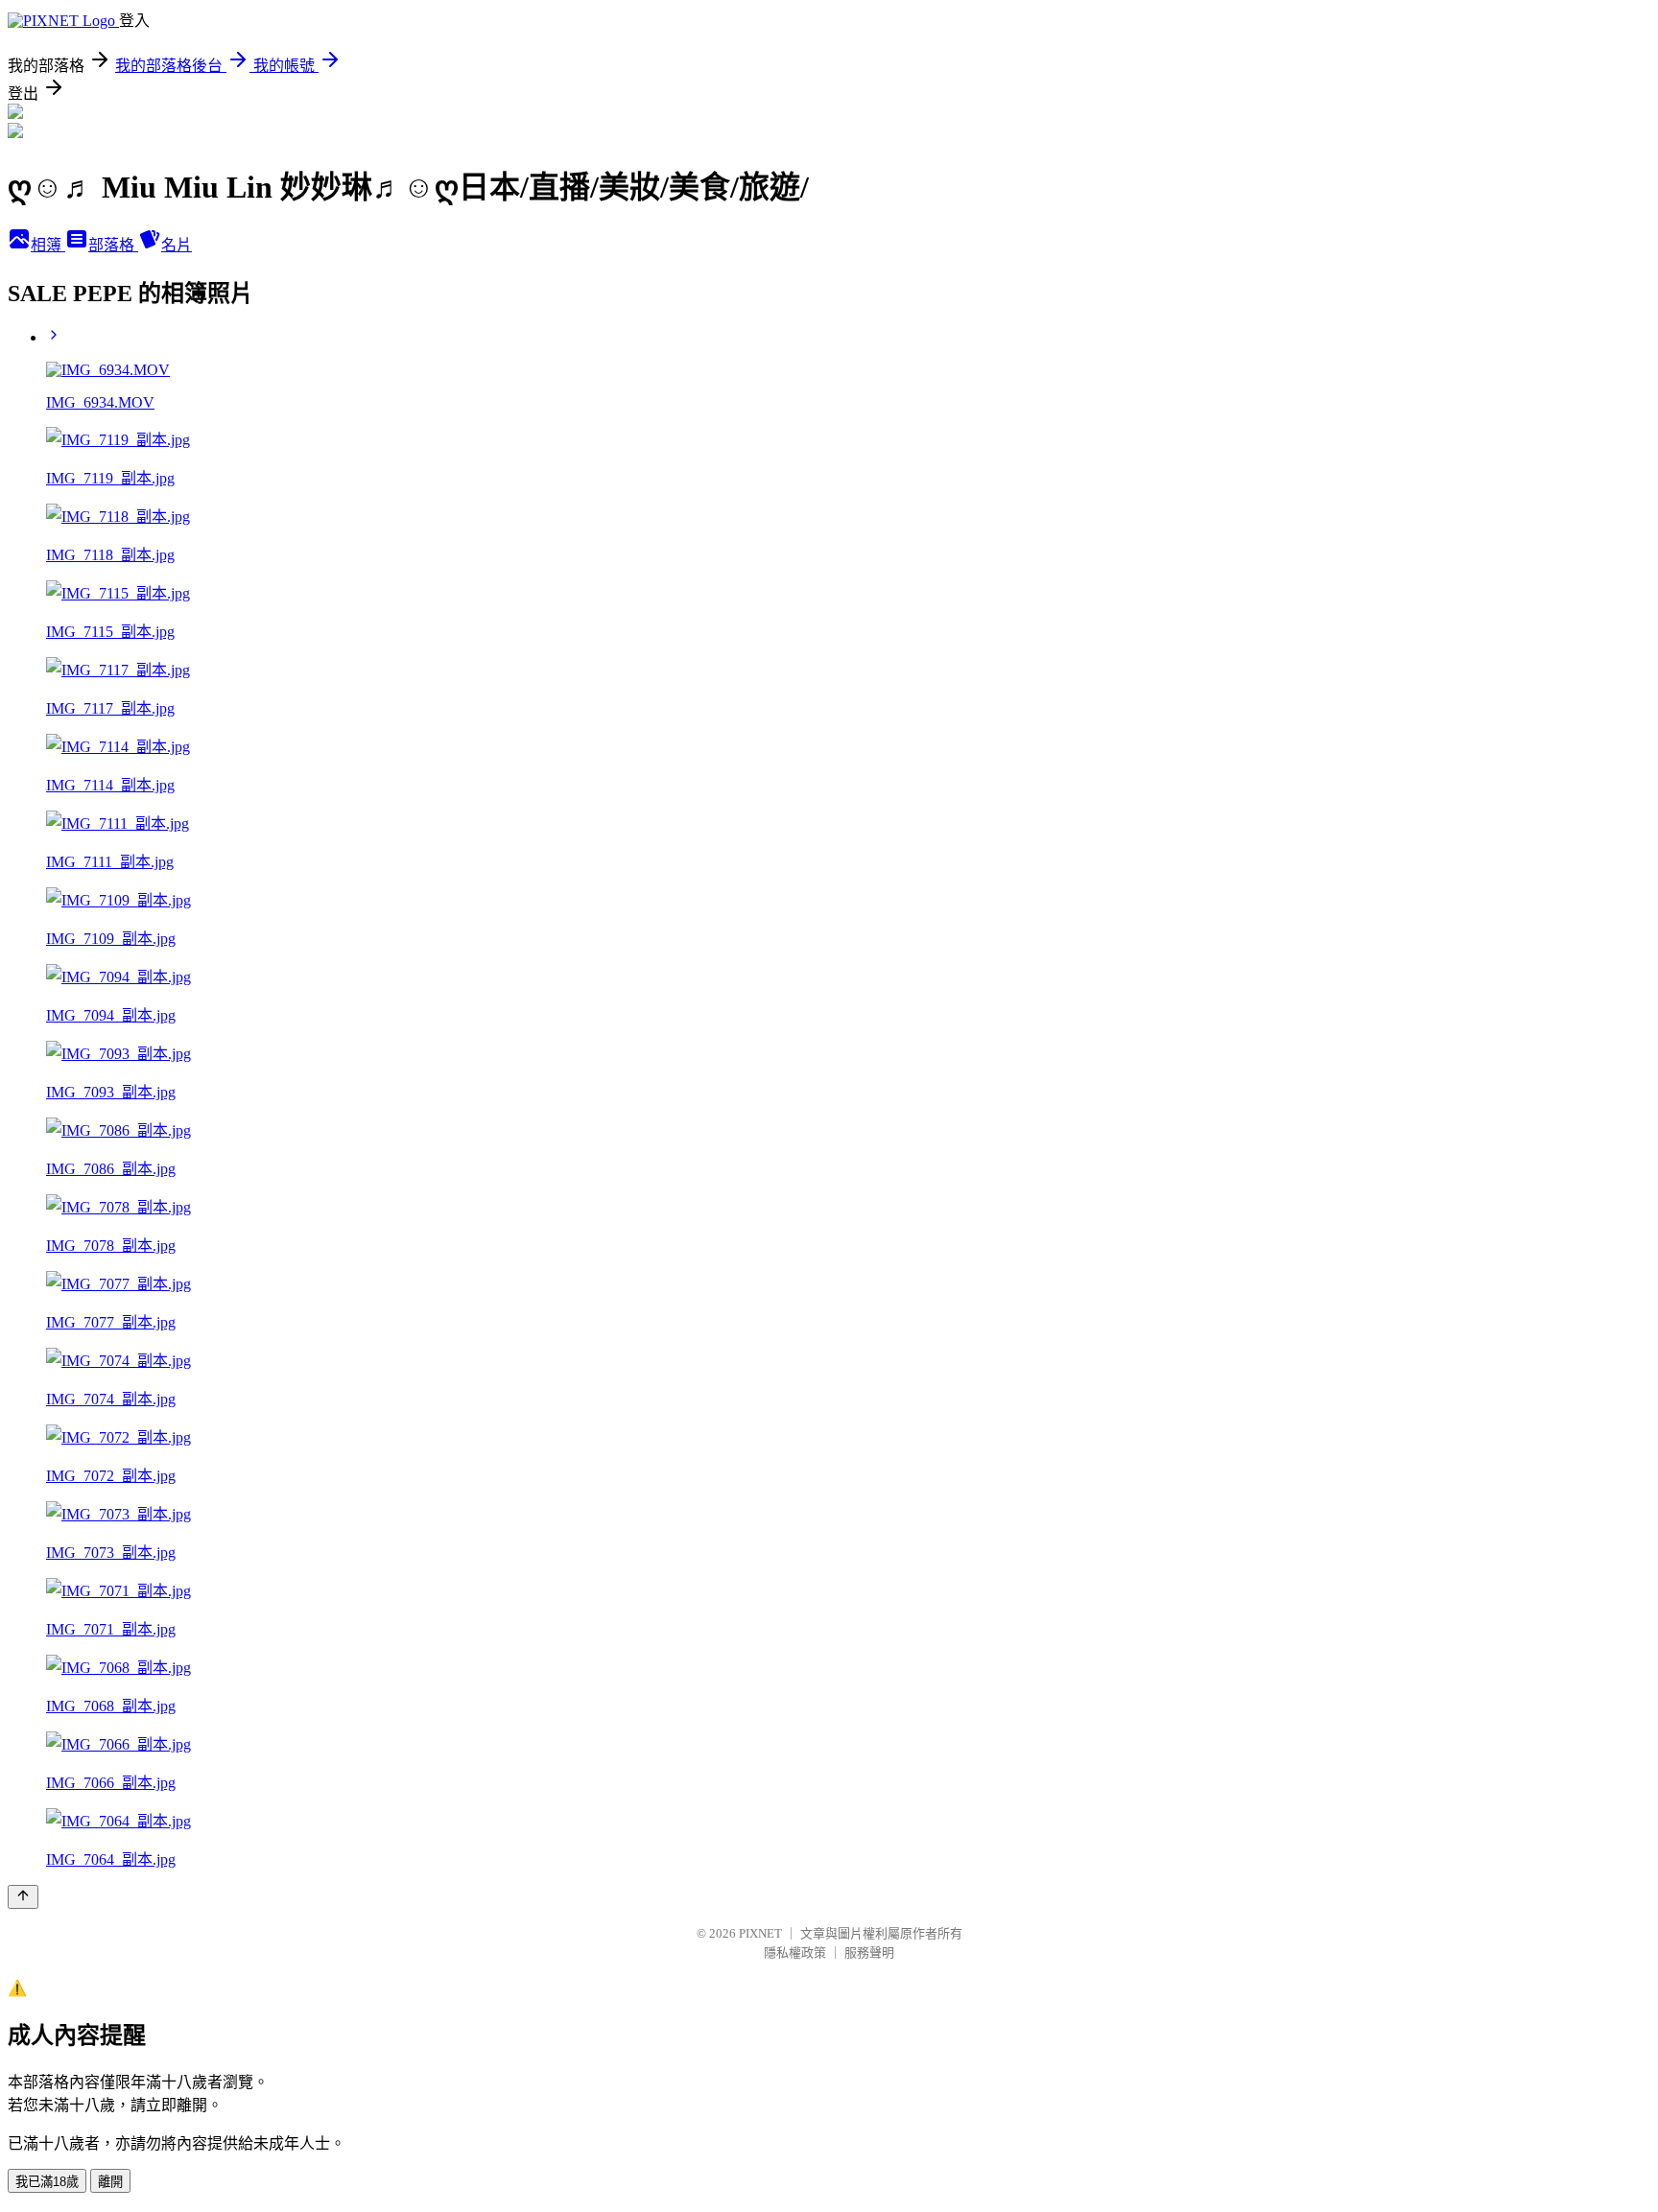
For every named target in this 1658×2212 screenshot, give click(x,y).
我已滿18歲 (47, 2182)
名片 (177, 245)
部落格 (113, 245)
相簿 (48, 245)
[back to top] (23, 1897)
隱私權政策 (795, 1953)
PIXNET (760, 1933)
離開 (110, 2182)
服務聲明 (869, 1953)
